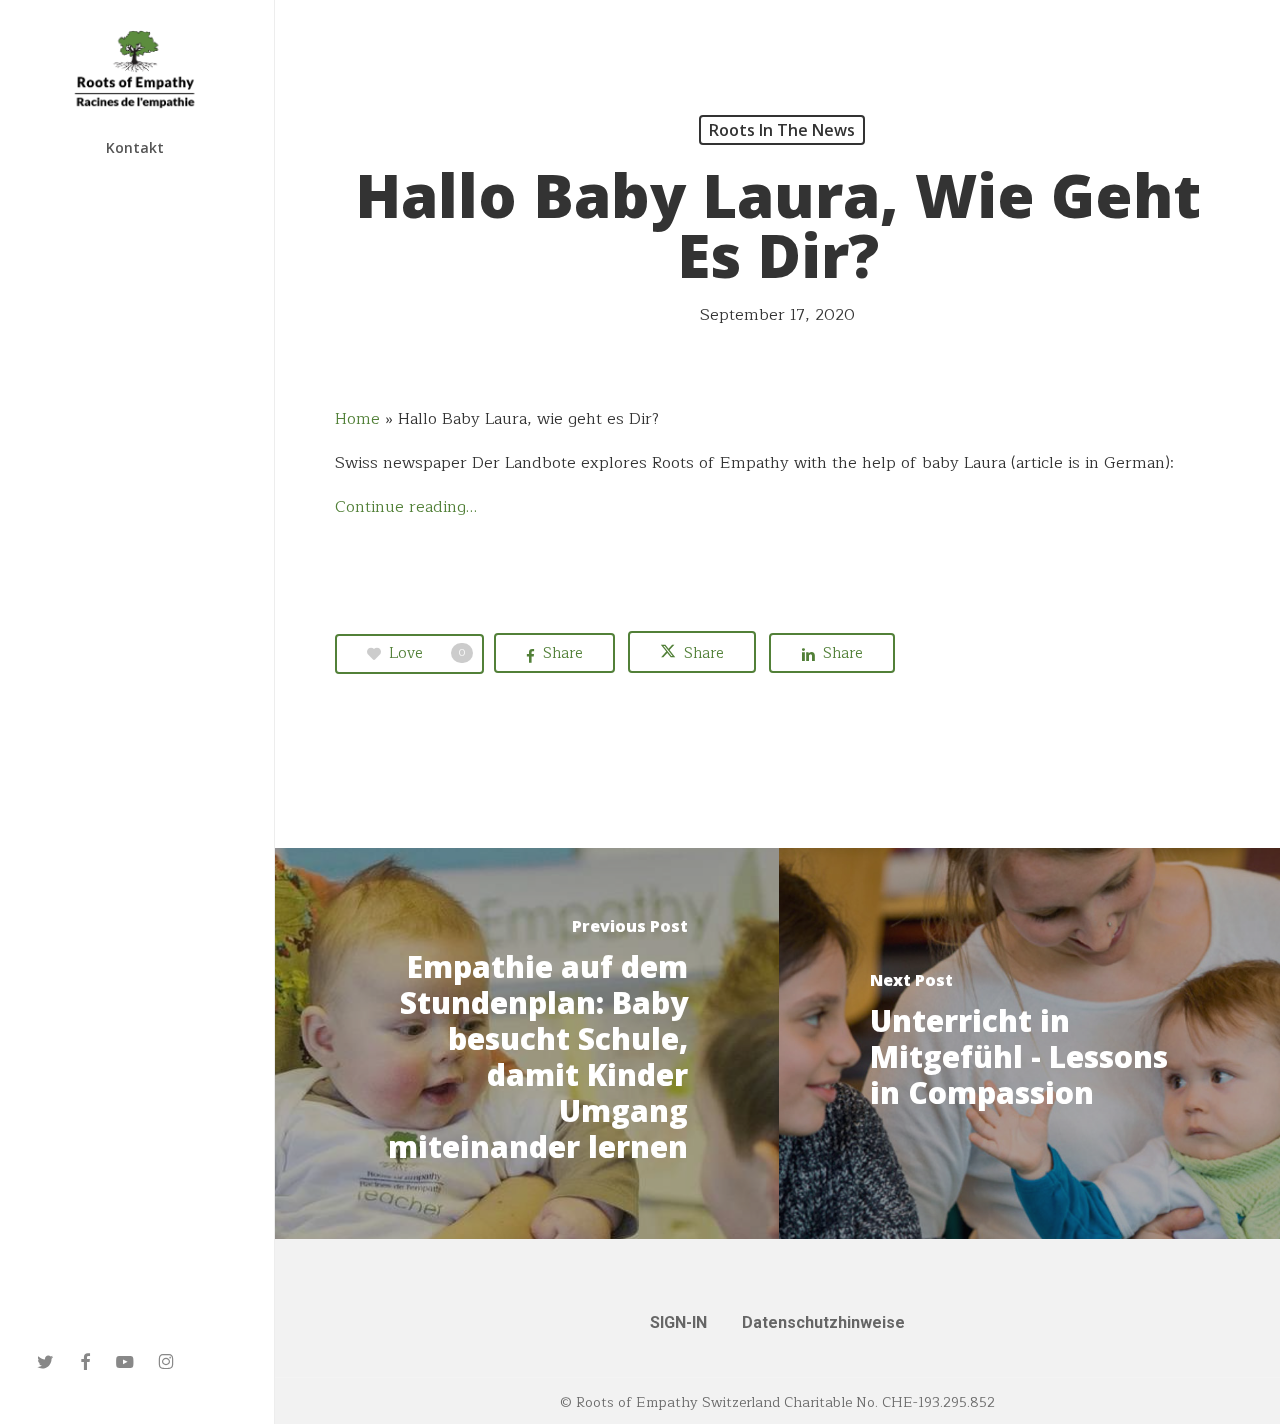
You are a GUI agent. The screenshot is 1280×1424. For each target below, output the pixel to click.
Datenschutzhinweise (823, 1322)
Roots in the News (782, 130)
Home (357, 419)
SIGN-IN (678, 1322)
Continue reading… (406, 507)
